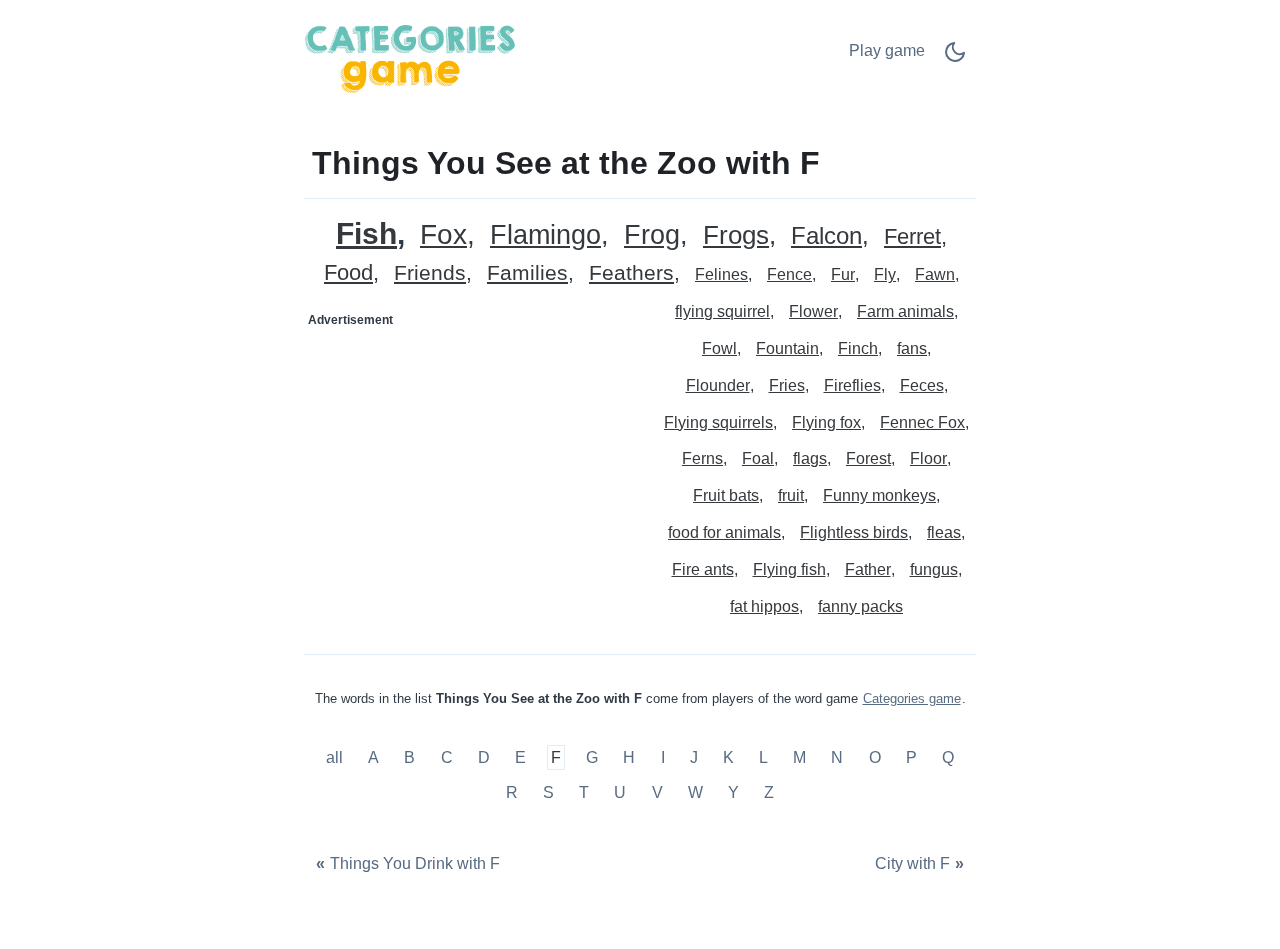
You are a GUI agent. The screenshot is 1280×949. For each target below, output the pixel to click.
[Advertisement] (473, 461)
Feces (922, 385)
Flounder (718, 385)
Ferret (912, 237)
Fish (366, 233)
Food (348, 273)
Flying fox (826, 422)
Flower (813, 311)
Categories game (912, 698)
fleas (944, 532)
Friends (430, 273)
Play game (887, 50)
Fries (787, 385)
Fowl (719, 348)
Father (868, 569)
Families (527, 273)
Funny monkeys (879, 495)
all (336, 757)
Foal (758, 458)
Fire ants (703, 569)
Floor (928, 458)
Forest (868, 458)
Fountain (787, 348)
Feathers (631, 273)
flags (810, 458)
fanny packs (860, 606)
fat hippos (764, 606)
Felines (721, 274)
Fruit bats (726, 495)
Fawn (935, 274)
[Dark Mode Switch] (955, 58)
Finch (858, 348)
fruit (791, 495)
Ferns (702, 458)
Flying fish (789, 569)
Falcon (826, 236)
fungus (934, 569)
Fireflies (852, 385)
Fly (885, 274)
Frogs (736, 235)
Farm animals (905, 311)
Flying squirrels (718, 422)
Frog (652, 235)
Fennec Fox (922, 422)
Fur (843, 274)
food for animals (724, 532)
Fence (789, 274)
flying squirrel (722, 311)
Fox (443, 235)
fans (912, 348)
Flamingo (545, 235)
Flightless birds (854, 532)
